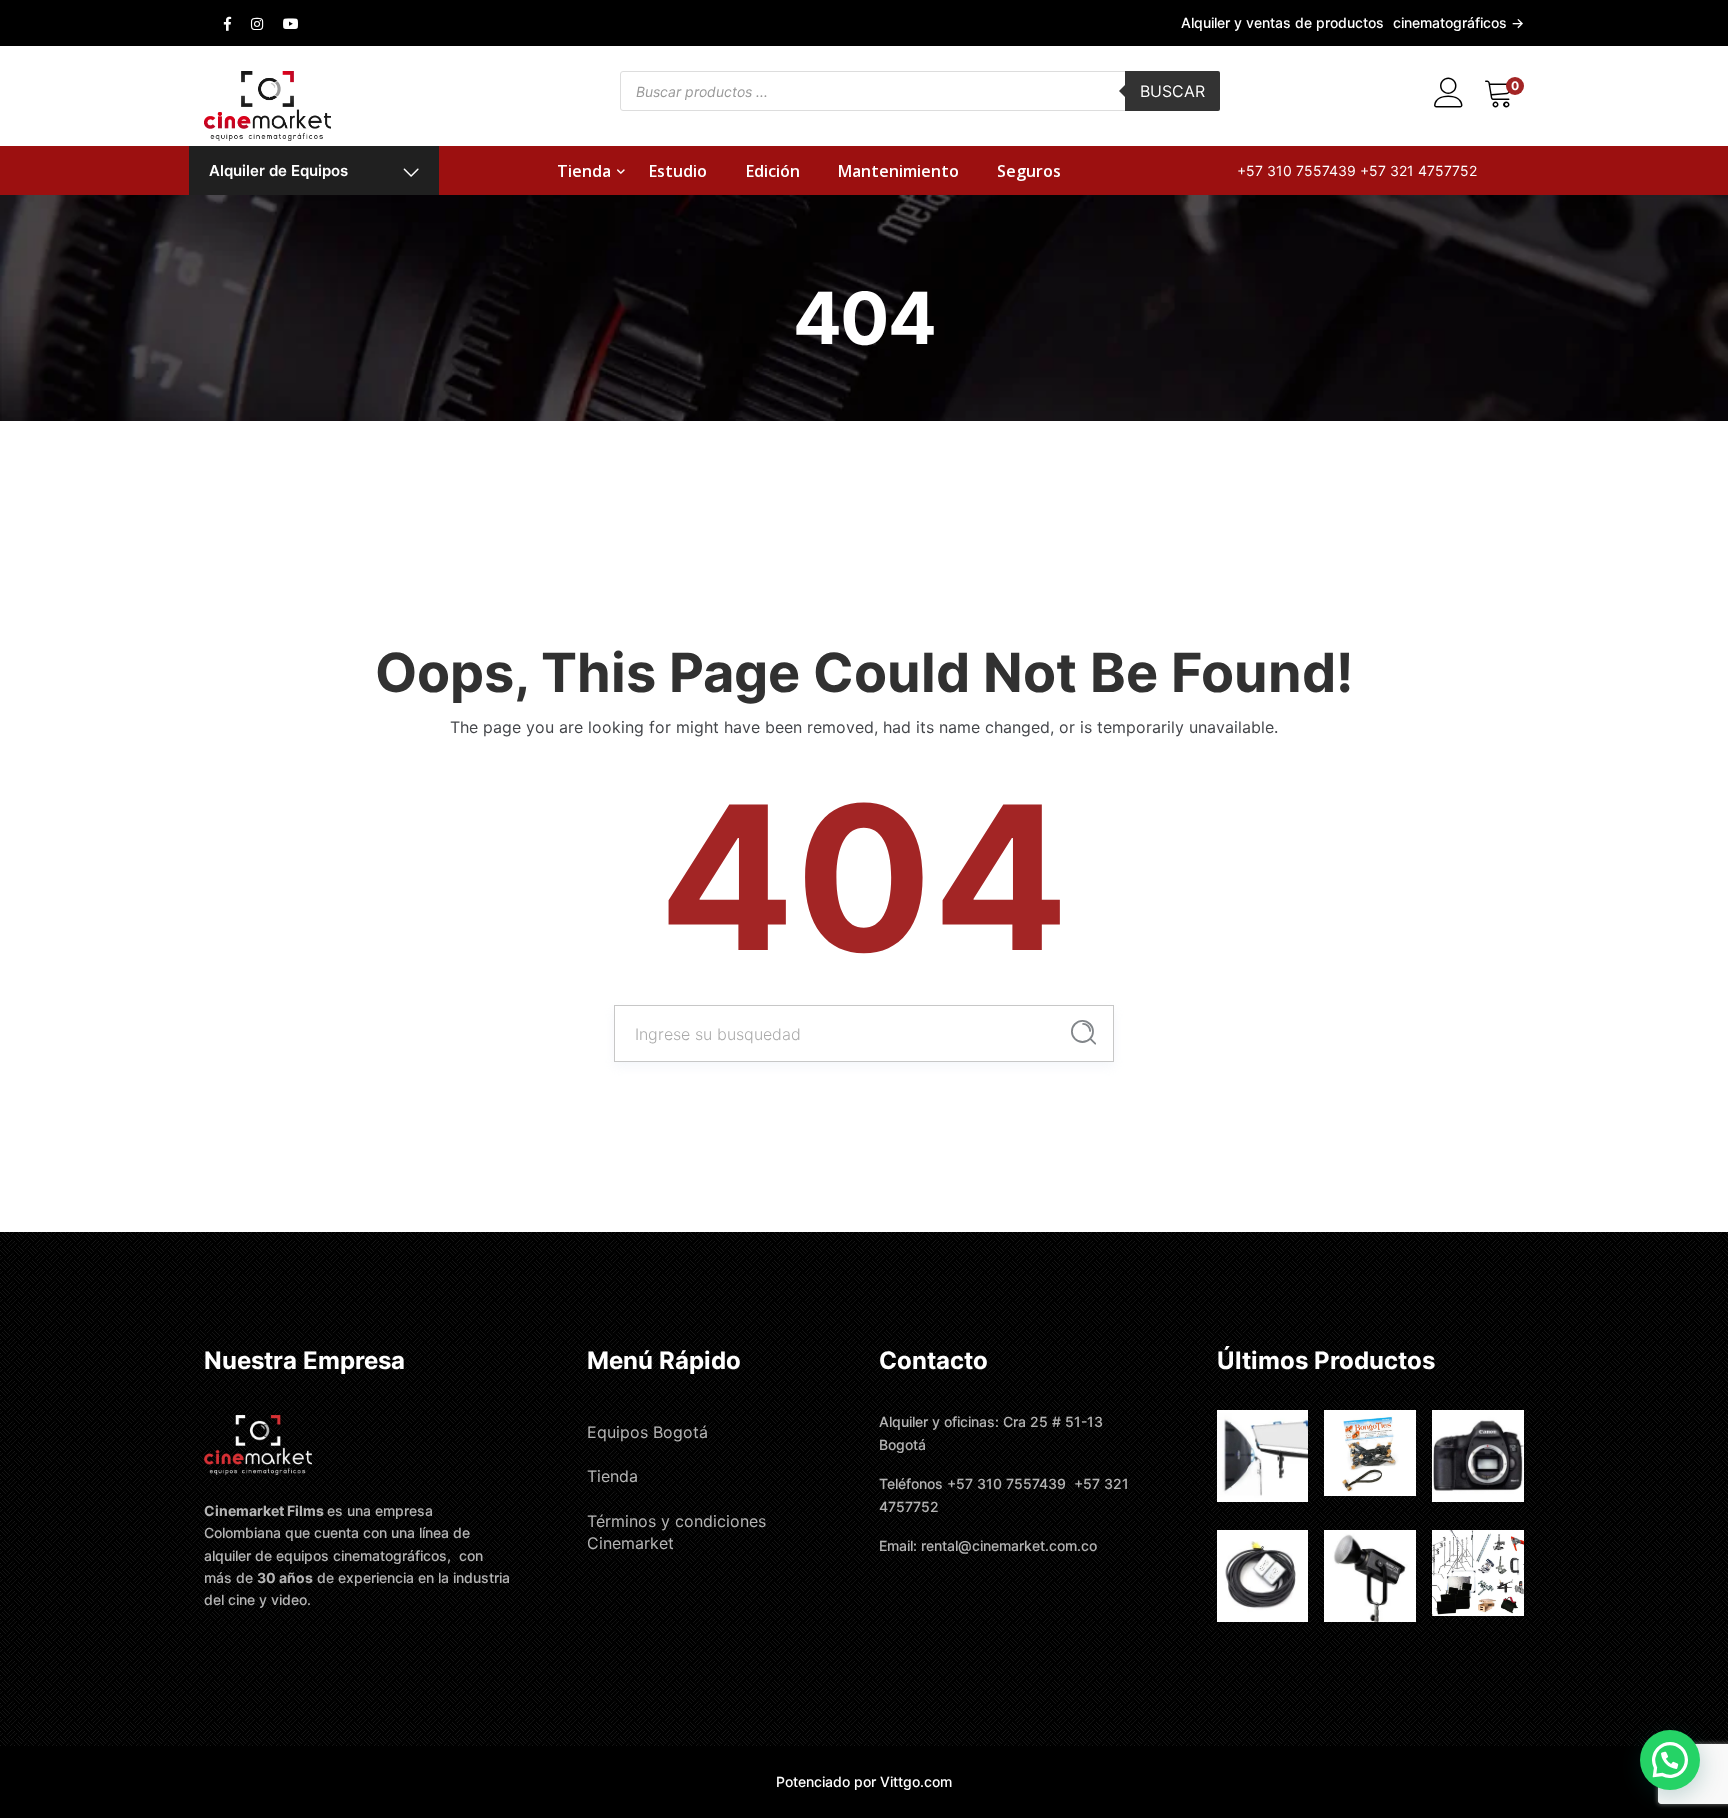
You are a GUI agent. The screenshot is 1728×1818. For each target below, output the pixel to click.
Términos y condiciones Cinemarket (676, 1532)
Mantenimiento (898, 171)
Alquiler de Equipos (278, 170)
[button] (1670, 1760)
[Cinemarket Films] (267, 104)
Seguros (1029, 171)
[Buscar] (1083, 1032)
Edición (773, 171)
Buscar (1172, 91)
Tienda (584, 171)
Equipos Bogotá (647, 1432)
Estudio (678, 171)
